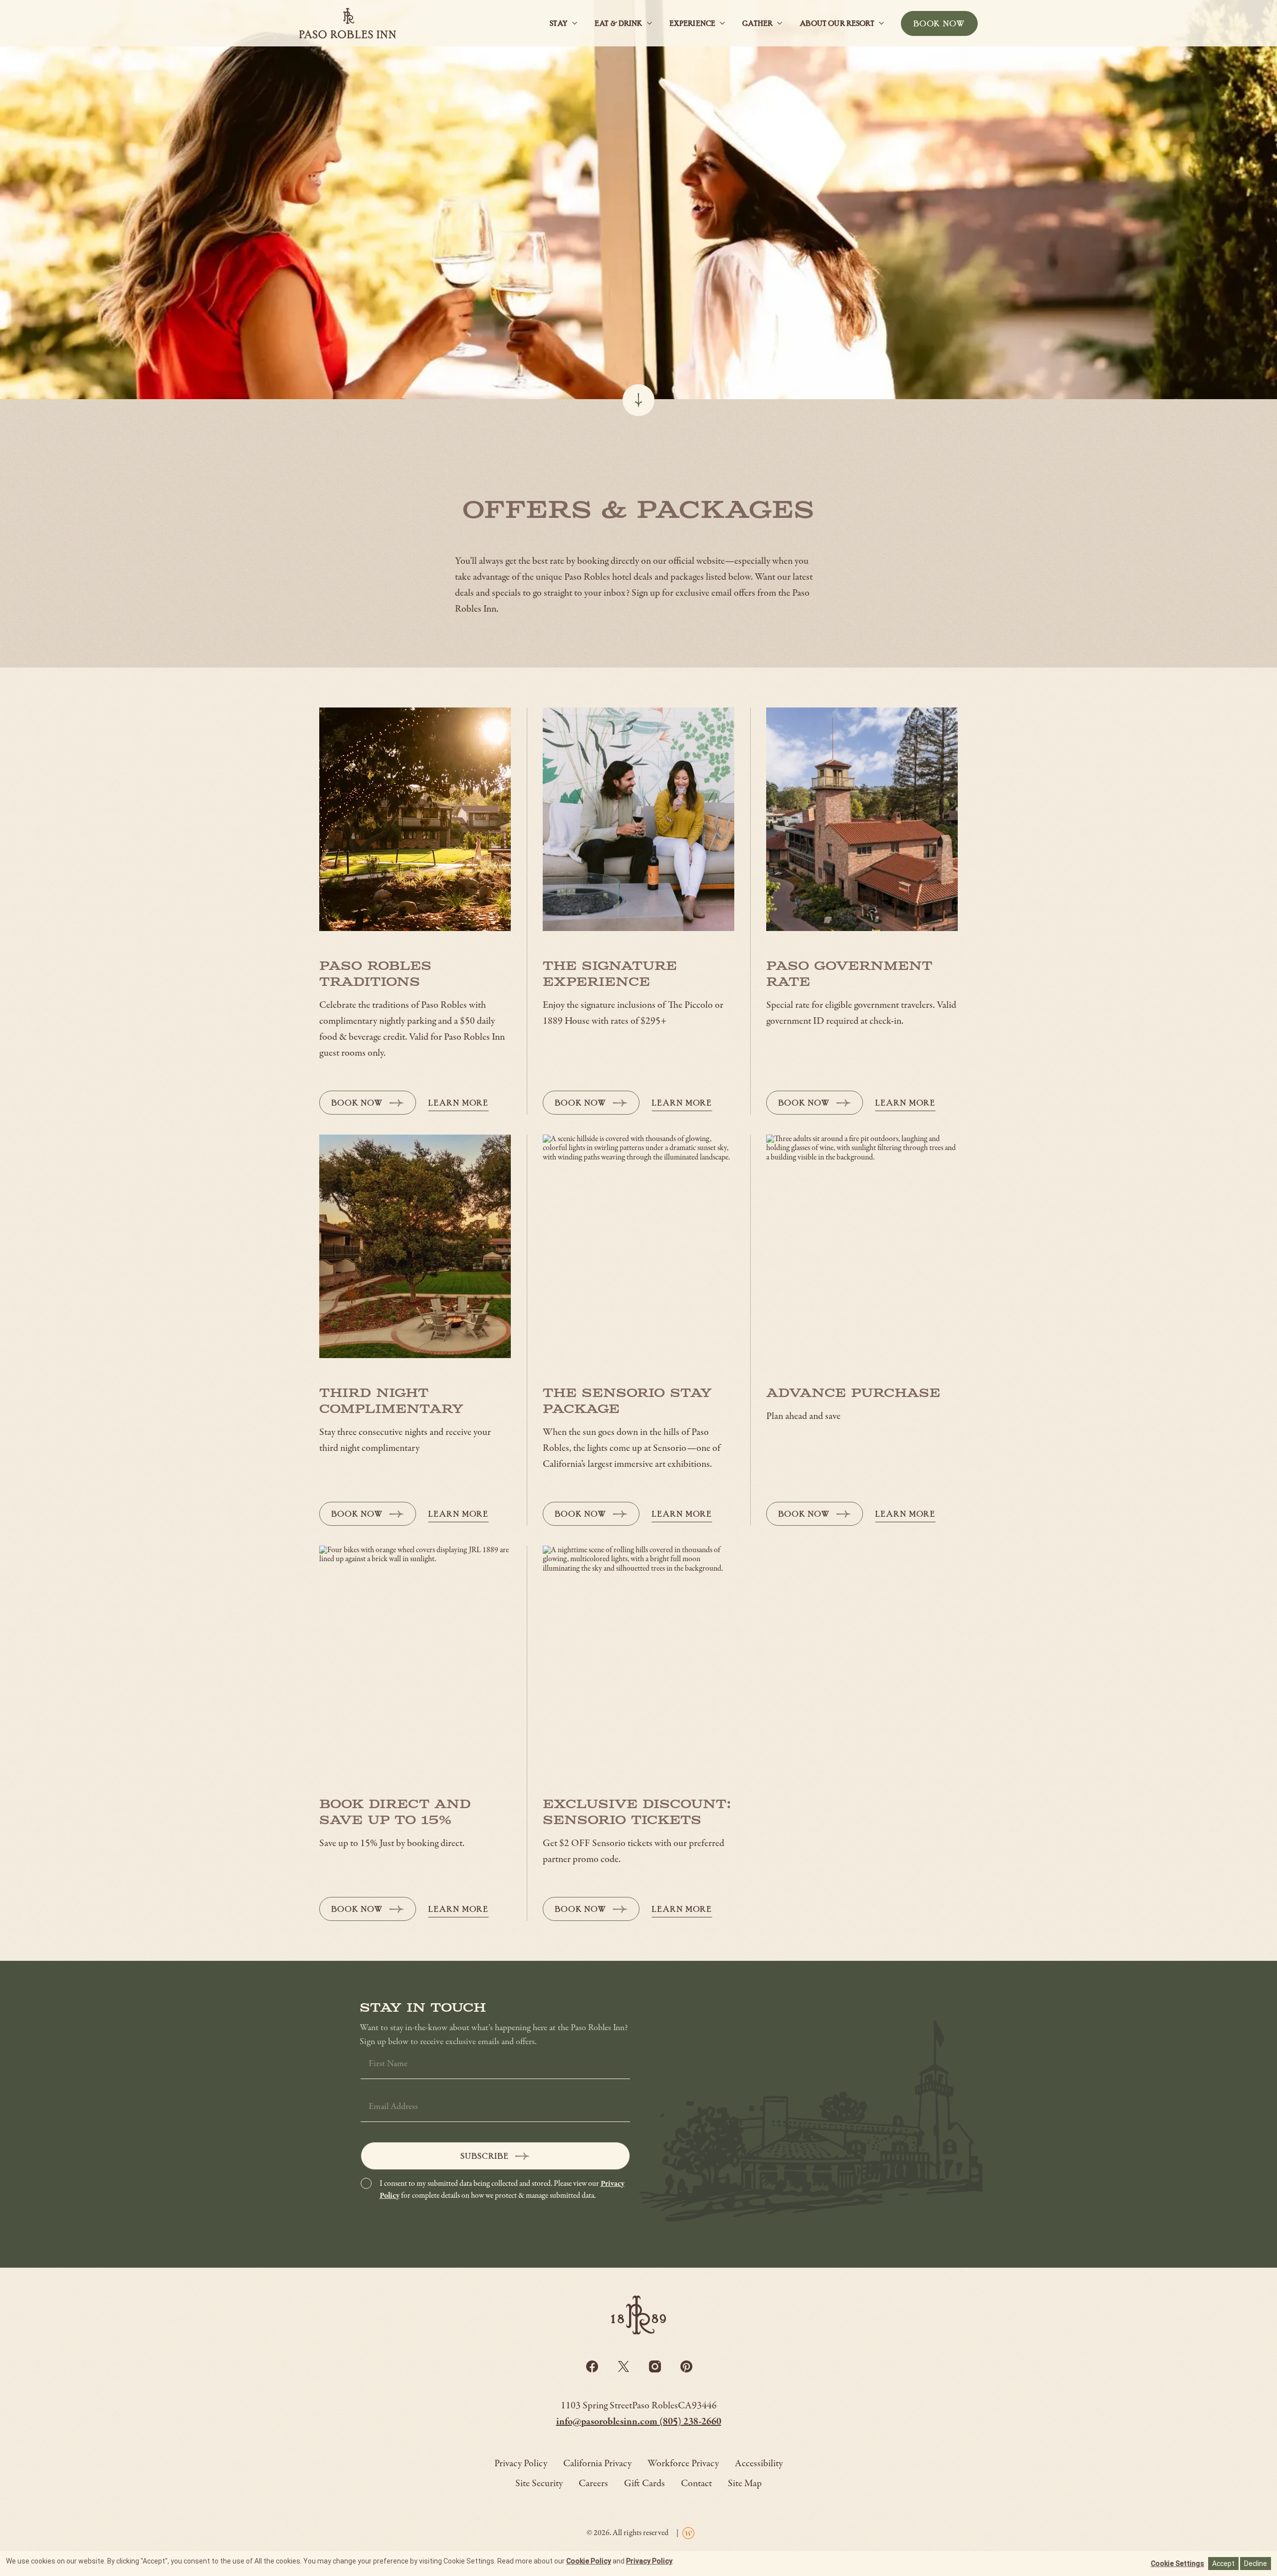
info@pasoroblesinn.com (608, 2422)
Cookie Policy (589, 2561)
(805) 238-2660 (690, 2422)
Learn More (458, 1103)
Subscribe (485, 2156)
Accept (1223, 2564)
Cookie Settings (1177, 2564)
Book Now (370, 1106)
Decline (1256, 2564)
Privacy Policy (649, 2561)
